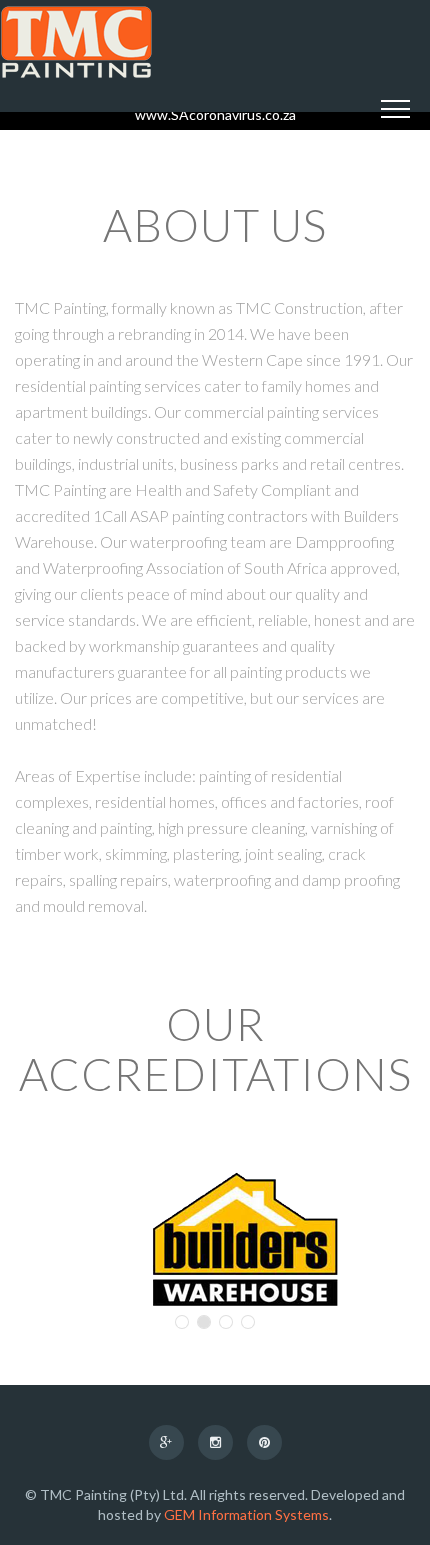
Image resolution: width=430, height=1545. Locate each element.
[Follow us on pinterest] (264, 1441)
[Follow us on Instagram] (215, 1441)
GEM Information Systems (246, 1514)
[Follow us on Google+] (166, 1441)
